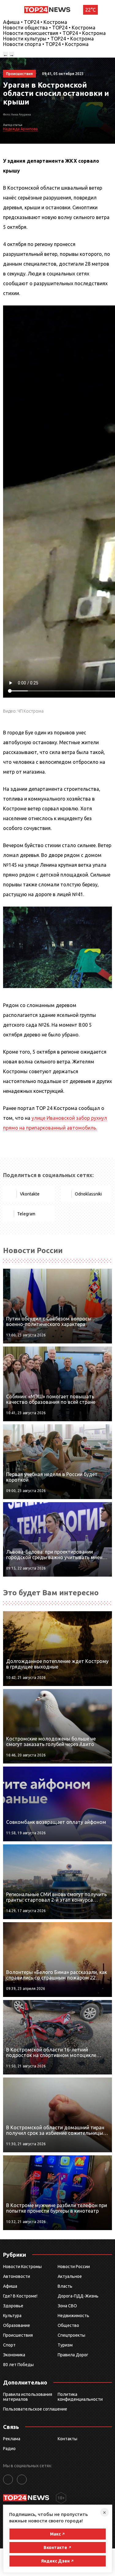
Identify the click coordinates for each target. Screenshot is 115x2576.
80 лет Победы (18, 2365)
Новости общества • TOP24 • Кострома (49, 28)
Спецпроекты (71, 2335)
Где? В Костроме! (20, 2296)
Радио (9, 2449)
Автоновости (17, 2276)
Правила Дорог (73, 2355)
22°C (90, 10)
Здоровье (13, 2306)
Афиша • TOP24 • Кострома (35, 22)
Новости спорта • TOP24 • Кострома (46, 44)
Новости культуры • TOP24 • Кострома (48, 39)
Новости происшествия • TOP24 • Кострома (54, 33)
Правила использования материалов (28, 2397)
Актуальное (70, 2276)
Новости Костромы (22, 2267)
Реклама (12, 2439)
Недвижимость (73, 2316)
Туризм (65, 2345)
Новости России (74, 2267)
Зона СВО (67, 2306)
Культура (12, 2316)
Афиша (10, 2286)
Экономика (14, 2355)
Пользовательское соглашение (35, 2409)
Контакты (67, 2439)
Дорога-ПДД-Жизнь (78, 2296)
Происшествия (18, 2335)
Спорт (9, 2345)
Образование (17, 2325)
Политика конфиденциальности (80, 2397)
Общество (68, 2325)
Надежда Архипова (20, 129)
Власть (65, 2286)
